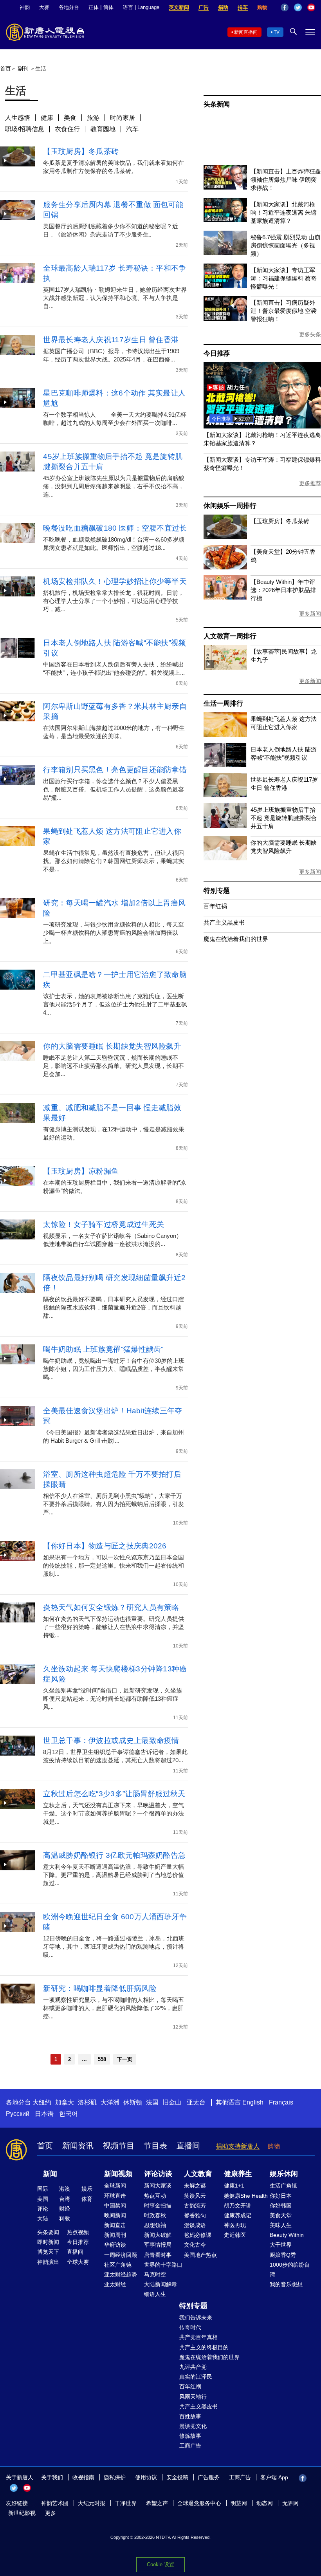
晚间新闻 (115, 2215)
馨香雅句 (195, 2215)
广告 (204, 7)
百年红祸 (215, 906)
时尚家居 (123, 118)
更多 (50, 2513)
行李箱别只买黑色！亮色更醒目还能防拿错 (115, 770)
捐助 (223, 7)
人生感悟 (18, 118)
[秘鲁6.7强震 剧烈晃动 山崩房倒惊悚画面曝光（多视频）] (225, 253)
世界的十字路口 (163, 2265)
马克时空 (155, 2274)
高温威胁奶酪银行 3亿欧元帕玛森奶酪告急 (114, 1855)
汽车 (132, 129)
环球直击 (115, 2196)
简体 (108, 7)
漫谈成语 (195, 2225)
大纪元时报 (92, 2503)
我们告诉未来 (196, 2318)
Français (281, 2102)
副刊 (23, 69)
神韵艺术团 (55, 2503)
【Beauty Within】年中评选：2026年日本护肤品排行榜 (283, 590)
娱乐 (87, 2189)
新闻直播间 (246, 32)
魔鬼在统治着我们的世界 (236, 939)
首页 (5, 69)
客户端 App (274, 2477)
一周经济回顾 (121, 2255)
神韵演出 (48, 2262)
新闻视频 (118, 2174)
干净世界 (126, 2503)
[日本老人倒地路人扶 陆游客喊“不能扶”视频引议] (225, 765)
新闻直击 (115, 2225)
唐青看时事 (158, 2255)
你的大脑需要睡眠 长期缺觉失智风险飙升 (112, 1046)
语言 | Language (141, 7)
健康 (47, 118)
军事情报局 (158, 2245)
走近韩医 (235, 2235)
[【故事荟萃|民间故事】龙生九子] (225, 667)
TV (277, 32)
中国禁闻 (115, 2206)
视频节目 (119, 2146)
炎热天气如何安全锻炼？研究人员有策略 (111, 1607)
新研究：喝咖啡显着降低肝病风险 (100, 1988)
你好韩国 (281, 2206)
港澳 (65, 2189)
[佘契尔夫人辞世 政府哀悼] (262, 426)
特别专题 (217, 891)
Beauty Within (287, 2235)
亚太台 (196, 2102)
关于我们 (52, 2477)
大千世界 (281, 2245)
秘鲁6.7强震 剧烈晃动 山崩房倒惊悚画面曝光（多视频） (285, 245)
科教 (65, 2218)
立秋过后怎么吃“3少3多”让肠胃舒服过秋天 (114, 1794)
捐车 (243, 7)
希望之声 (157, 2503)
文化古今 (195, 2245)
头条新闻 (217, 104)
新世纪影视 (22, 2513)
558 (102, 2059)
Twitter (298, 7)
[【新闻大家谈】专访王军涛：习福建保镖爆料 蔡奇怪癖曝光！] (225, 286)
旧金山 (172, 2102)
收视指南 (83, 2477)
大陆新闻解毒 (160, 2284)
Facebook (285, 7)
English (253, 2102)
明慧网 (239, 2503)
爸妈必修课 (198, 2235)
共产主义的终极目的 (204, 2347)
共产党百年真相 (198, 2337)
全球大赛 (78, 2262)
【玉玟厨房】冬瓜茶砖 (81, 151)
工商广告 (190, 2446)
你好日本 (281, 2196)
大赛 (44, 7)
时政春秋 (155, 2215)
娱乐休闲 (284, 2174)
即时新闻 (48, 2242)
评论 (43, 2209)
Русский (18, 2114)
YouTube (311, 7)
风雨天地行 (193, 2397)
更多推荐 (310, 483)
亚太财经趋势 (121, 2274)
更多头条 (310, 334)
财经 (65, 2209)
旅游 (93, 118)
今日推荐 (217, 353)
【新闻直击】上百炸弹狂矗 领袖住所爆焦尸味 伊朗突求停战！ (286, 180)
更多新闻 (310, 614)
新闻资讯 (78, 2146)
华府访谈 (115, 2245)
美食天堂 (281, 2215)
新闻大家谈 (158, 2186)
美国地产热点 (200, 2255)
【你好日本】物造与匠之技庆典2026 (105, 1546)
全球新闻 (115, 2186)
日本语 (44, 2114)
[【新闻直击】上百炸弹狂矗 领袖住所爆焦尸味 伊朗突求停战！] (225, 187)
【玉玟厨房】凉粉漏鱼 (81, 1171)
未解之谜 (195, 2186)
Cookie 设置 (160, 2564)
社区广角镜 (118, 2265)
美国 (43, 2199)
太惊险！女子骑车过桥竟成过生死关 (104, 1224)
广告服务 (209, 2477)
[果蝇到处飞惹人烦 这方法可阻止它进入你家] (225, 735)
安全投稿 (177, 2477)
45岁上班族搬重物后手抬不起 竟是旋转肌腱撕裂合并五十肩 (284, 818)
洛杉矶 (87, 2102)
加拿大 (65, 2102)
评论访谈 (158, 2174)
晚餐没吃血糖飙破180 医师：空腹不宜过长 (115, 528)
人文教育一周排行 (230, 636)
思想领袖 (155, 2225)
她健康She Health (246, 2196)
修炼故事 (190, 2436)
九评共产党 (193, 2367)
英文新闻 (179, 7)
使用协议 (146, 2477)
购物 (262, 7)
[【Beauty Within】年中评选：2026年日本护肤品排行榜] (225, 597)
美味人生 (281, 2225)
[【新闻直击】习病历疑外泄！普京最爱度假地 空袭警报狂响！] (225, 319)
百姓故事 (190, 2416)
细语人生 (155, 2294)
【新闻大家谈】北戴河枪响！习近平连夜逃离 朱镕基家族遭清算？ (284, 212)
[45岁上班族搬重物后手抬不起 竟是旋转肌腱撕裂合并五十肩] (225, 826)
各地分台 (69, 7)
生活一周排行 (223, 704)
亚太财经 (115, 2284)
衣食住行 (67, 129)
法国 (152, 2102)
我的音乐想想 (286, 2284)
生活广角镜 (283, 2186)
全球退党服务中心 (199, 2503)
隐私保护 (115, 2477)
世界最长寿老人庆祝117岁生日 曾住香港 (111, 340)
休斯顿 (133, 2102)
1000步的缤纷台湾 (290, 2270)
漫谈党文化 (193, 2426)
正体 (94, 7)
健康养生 (238, 2174)
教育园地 (103, 129)
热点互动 (155, 2196)
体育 (87, 2199)
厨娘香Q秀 (283, 2255)
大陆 (43, 2218)
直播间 (188, 2146)
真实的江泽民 (196, 2377)
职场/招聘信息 (25, 129)
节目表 (155, 2146)
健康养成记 (238, 2215)
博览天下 (48, 2252)
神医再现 (235, 2225)
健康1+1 (234, 2186)
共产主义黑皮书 (224, 922)
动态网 (265, 2503)
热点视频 (78, 2232)
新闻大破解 (158, 2235)
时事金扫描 (158, 2206)
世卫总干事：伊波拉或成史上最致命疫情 (111, 1741)
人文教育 (198, 2174)
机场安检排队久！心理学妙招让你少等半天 (115, 581)
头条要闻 (48, 2232)
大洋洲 (110, 2102)
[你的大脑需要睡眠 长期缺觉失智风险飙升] (225, 858)
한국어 (69, 2114)
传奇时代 (190, 2327)
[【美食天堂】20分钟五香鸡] (225, 567)
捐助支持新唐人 (238, 2146)
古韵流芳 (195, 2206)
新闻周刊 (115, 2235)
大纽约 (42, 2102)
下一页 (125, 2059)
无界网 (290, 2503)
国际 (43, 2189)
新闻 (50, 2174)
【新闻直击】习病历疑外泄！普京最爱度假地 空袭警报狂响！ (284, 311)
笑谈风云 (195, 2196)
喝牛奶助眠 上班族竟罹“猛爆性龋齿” (103, 1349)
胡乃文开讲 (238, 2206)
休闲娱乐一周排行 (230, 506)
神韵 (25, 7)
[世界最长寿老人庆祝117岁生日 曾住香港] (225, 795)
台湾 (65, 2199)
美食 (70, 118)
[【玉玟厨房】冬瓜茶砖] (225, 537)
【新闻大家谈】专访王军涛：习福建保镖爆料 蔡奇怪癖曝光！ (284, 278)
